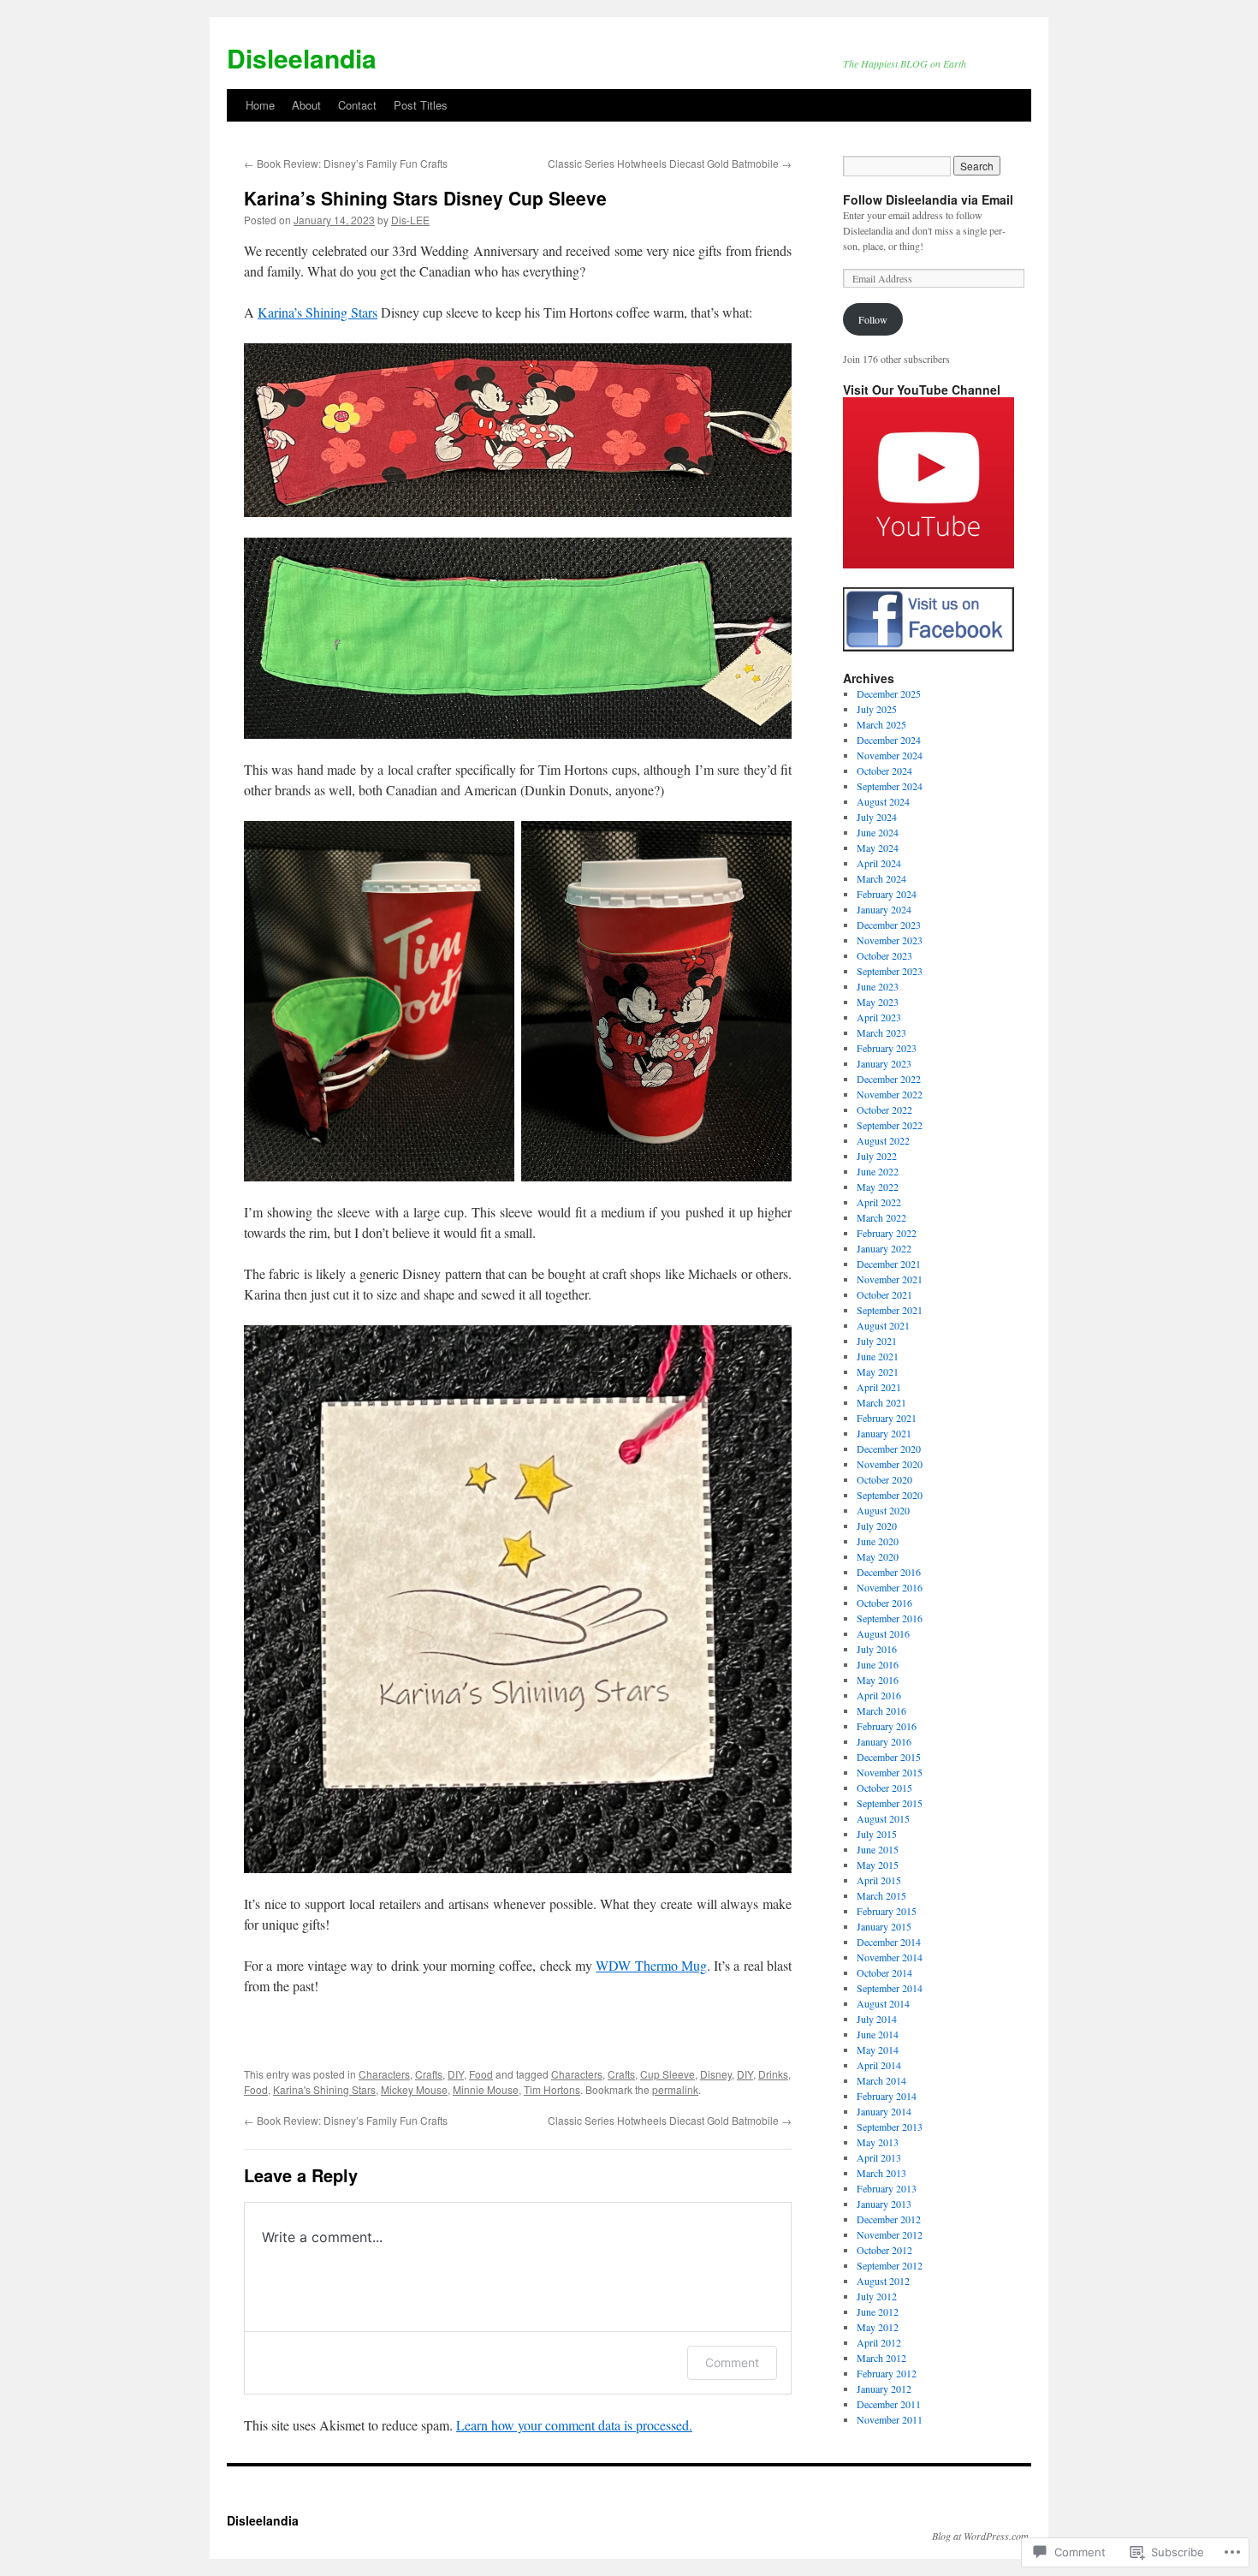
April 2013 (879, 2157)
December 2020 (889, 1449)
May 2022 (878, 1187)
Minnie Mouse (486, 2089)
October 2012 (884, 2250)
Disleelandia (302, 58)
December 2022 (889, 1079)
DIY (456, 2074)
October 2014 (884, 1972)
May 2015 (878, 1865)
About (306, 105)
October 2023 (884, 955)
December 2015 (889, 1757)
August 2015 (883, 1818)
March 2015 (881, 1895)
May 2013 (878, 2142)
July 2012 (877, 2296)
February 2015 (887, 1911)
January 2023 (884, 1063)
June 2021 (878, 1356)
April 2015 (879, 1880)
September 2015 (890, 1803)
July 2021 (877, 1341)
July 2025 (877, 709)
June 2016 (878, 1664)
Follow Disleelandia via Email (928, 199)
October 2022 (884, 1110)
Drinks (773, 2074)
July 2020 (877, 1526)
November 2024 (890, 755)
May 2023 (878, 1002)
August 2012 (883, 2281)
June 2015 (878, 1849)
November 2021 (890, 1279)
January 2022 (884, 1248)
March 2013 (881, 2173)
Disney (716, 2074)
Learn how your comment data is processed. (574, 2425)
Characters (384, 2074)
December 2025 (889, 693)
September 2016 (890, 1618)
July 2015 (877, 1834)
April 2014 (879, 2065)
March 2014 (881, 2080)
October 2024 (884, 770)
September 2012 (890, 2265)
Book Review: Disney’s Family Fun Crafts (346, 163)
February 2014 (887, 2096)
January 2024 (884, 909)
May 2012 (878, 2327)
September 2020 (890, 1495)
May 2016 (878, 1680)
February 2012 (887, 2373)
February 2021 (887, 1418)
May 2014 (878, 2049)
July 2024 (877, 817)
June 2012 (878, 2311)
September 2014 (890, 1988)
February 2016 (887, 1726)
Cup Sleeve (668, 2074)
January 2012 (884, 2389)
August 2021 (883, 1325)
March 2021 (881, 1402)
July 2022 (877, 1156)
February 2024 (887, 894)
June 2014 (878, 2034)
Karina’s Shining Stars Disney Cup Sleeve (425, 198)
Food (481, 2074)
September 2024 (890, 786)
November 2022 (890, 1094)
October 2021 (884, 1294)
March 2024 (881, 878)
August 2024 (883, 801)
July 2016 (877, 1649)
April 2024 (879, 863)
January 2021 (884, 1433)
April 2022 (879, 1202)
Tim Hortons (552, 2089)
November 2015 (890, 1772)
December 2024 (889, 740)
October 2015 (884, 1788)
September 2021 (890, 1310)
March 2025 (881, 724)
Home (260, 105)
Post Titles (421, 105)
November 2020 (890, 1464)
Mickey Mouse (414, 2089)
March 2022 (881, 1217)
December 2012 (889, 2219)
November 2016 (890, 1587)
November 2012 (890, 2234)
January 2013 (884, 2204)
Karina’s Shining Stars (317, 312)
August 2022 (883, 1140)
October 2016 (884, 1603)
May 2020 (878, 1556)
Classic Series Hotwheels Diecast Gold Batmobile (670, 163)
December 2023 (889, 925)
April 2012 (879, 2342)
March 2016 (881, 1710)
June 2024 (878, 832)
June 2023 (878, 986)
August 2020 (883, 1510)
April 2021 (879, 1387)
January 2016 (884, 1741)
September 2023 (890, 971)
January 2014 (884, 2111)
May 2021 (878, 1371)
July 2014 (877, 2019)
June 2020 (878, 1541)
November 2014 (890, 1957)
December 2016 (889, 1572)
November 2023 (890, 940)
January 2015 (884, 1926)
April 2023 (879, 1017)
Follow (873, 319)
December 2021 (889, 1264)
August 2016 (883, 1633)
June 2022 (878, 1171)
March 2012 (881, 2358)
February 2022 (887, 1233)
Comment (732, 2362)
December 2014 (889, 1942)
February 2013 (887, 2188)
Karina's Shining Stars (324, 2089)
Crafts (429, 2074)
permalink (675, 2089)
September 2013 (890, 2127)
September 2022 (890, 1125)
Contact (357, 105)
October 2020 (884, 1479)
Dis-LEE (410, 220)
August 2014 (883, 2003)
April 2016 (879, 1695)
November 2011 (890, 2419)
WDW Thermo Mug (651, 1965)
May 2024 (878, 848)
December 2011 (889, 2404)
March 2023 (881, 1032)
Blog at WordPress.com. (982, 2536)
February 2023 (887, 1048)
